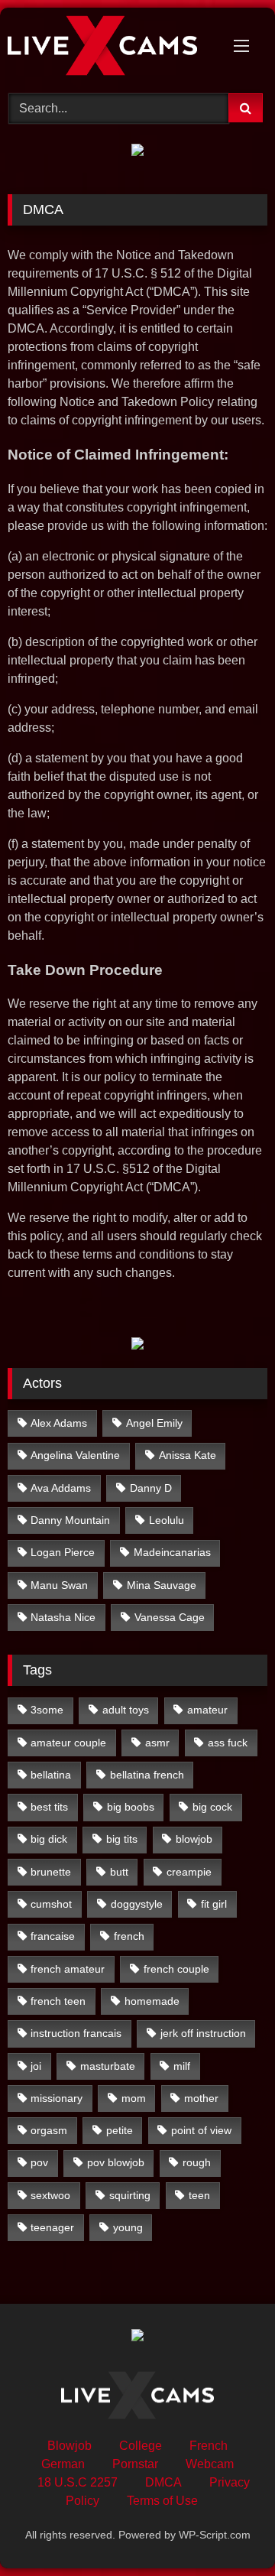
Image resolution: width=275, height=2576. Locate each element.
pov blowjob (116, 2162)
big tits (122, 1839)
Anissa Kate (188, 1455)
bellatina (51, 1775)
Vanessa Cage (170, 1617)
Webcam (210, 2464)
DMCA (163, 2482)
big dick (49, 1839)
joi (36, 2066)
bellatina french (147, 1775)
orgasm (49, 2130)
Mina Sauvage (162, 1585)
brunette (51, 1872)
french (129, 1936)
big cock (212, 1807)
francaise (53, 1936)
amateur (207, 1710)
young (128, 2227)
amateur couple (68, 1743)
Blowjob (70, 2446)
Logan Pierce (63, 1552)
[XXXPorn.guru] (113, 48)
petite (120, 2130)
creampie (189, 1872)
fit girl (214, 1904)
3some (47, 1710)
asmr (157, 1743)
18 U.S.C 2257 (78, 2482)
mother (201, 2098)
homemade (152, 2001)
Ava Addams (61, 1488)
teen (199, 2195)
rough (197, 2162)
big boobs (131, 1807)
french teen (58, 2001)
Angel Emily (154, 1423)
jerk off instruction (203, 2033)
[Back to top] (228, 2531)
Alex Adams (59, 1423)
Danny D (151, 1488)
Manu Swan (59, 1585)
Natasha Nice (63, 1617)
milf (182, 2066)
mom (134, 2098)
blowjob (194, 1839)
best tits (49, 1807)
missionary (57, 2098)
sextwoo (50, 2195)
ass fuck (228, 1743)
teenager (52, 2227)
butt (119, 1872)
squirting (130, 2195)
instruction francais (76, 2033)
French (209, 2446)
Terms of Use (162, 2501)
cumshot (51, 1904)
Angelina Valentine (75, 1455)
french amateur (68, 1969)
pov (39, 2162)
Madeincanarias (172, 1552)
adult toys (126, 1710)
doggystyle (137, 1904)
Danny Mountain (70, 1520)
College (141, 2446)
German (63, 2464)
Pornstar (135, 2464)
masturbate (108, 2066)
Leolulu (167, 1520)
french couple (176, 1969)
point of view (201, 2130)
